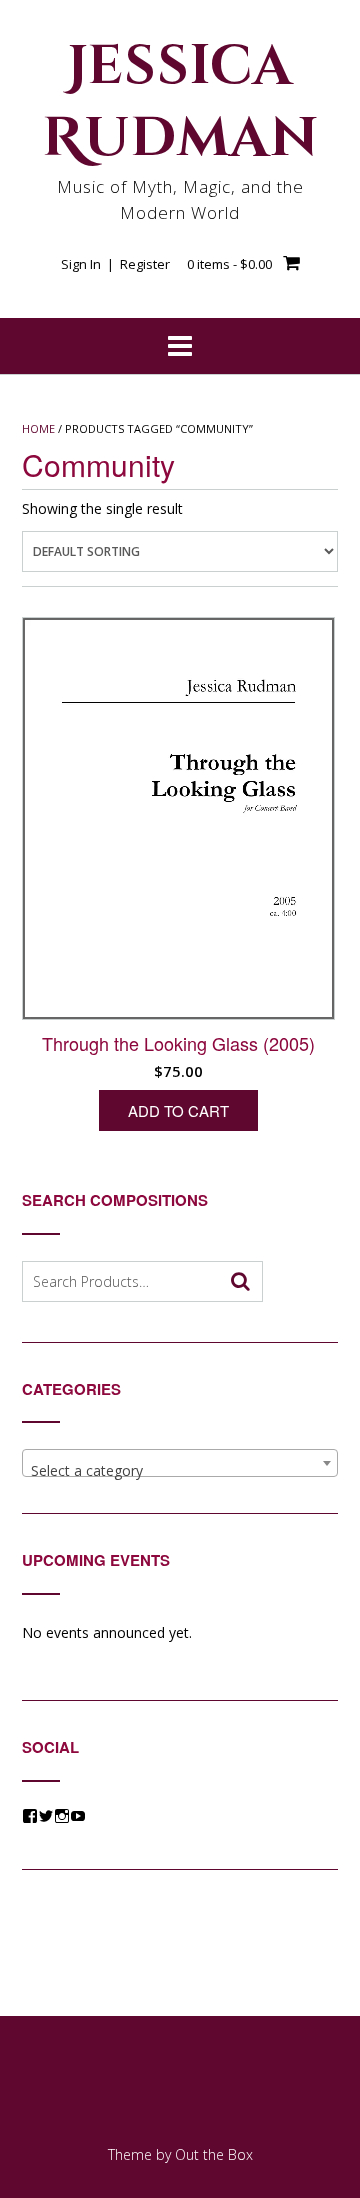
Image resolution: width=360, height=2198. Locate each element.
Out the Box (214, 2154)
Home (38, 428)
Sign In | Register (115, 264)
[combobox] (180, 1463)
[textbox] (180, 1471)
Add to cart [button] (178, 1110)
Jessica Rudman (180, 102)
